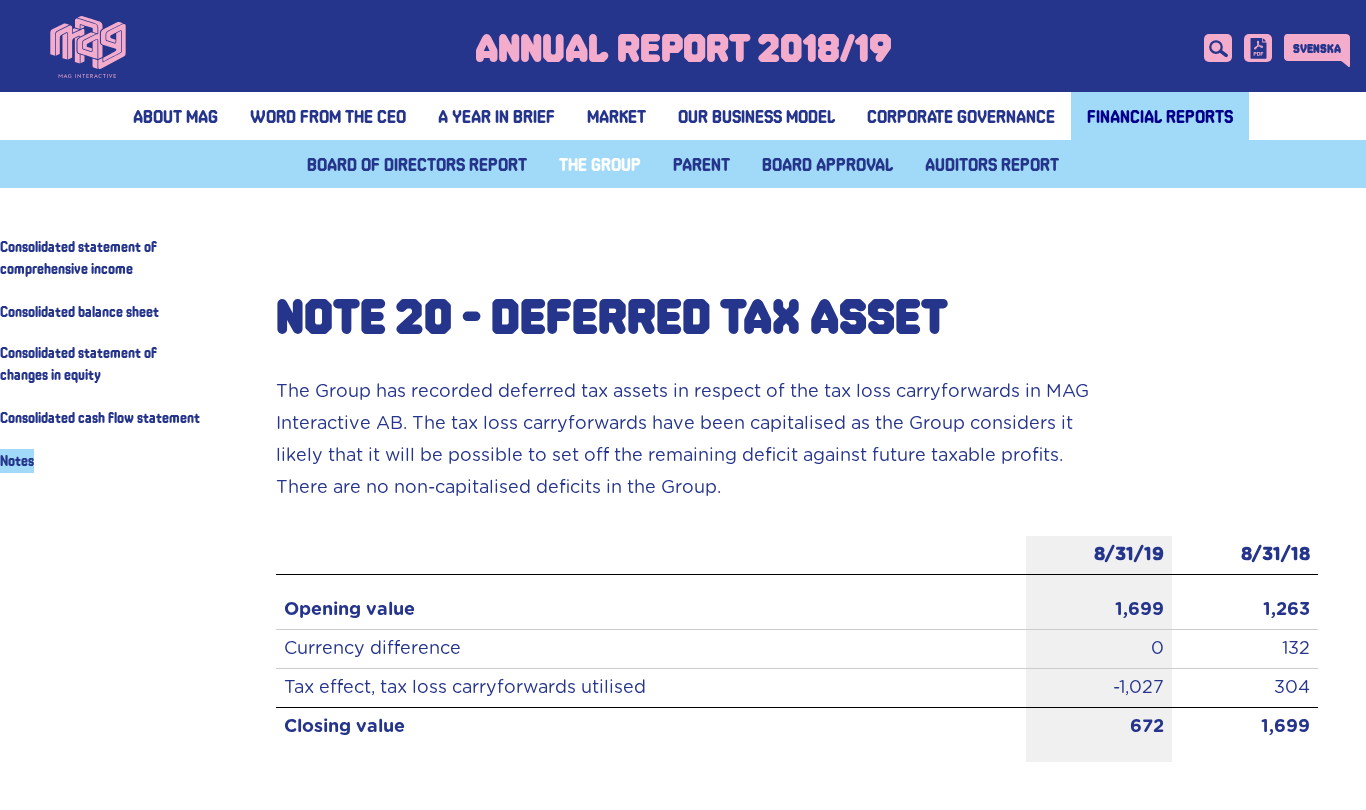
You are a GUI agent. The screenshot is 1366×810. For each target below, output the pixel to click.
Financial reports (1160, 116)
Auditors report (992, 164)
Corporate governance (961, 116)
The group (600, 164)
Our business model (756, 116)
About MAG (175, 116)
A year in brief (496, 116)
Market (616, 116)
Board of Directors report (417, 164)
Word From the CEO (328, 116)
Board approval (827, 164)
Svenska (1317, 48)
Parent (701, 164)
